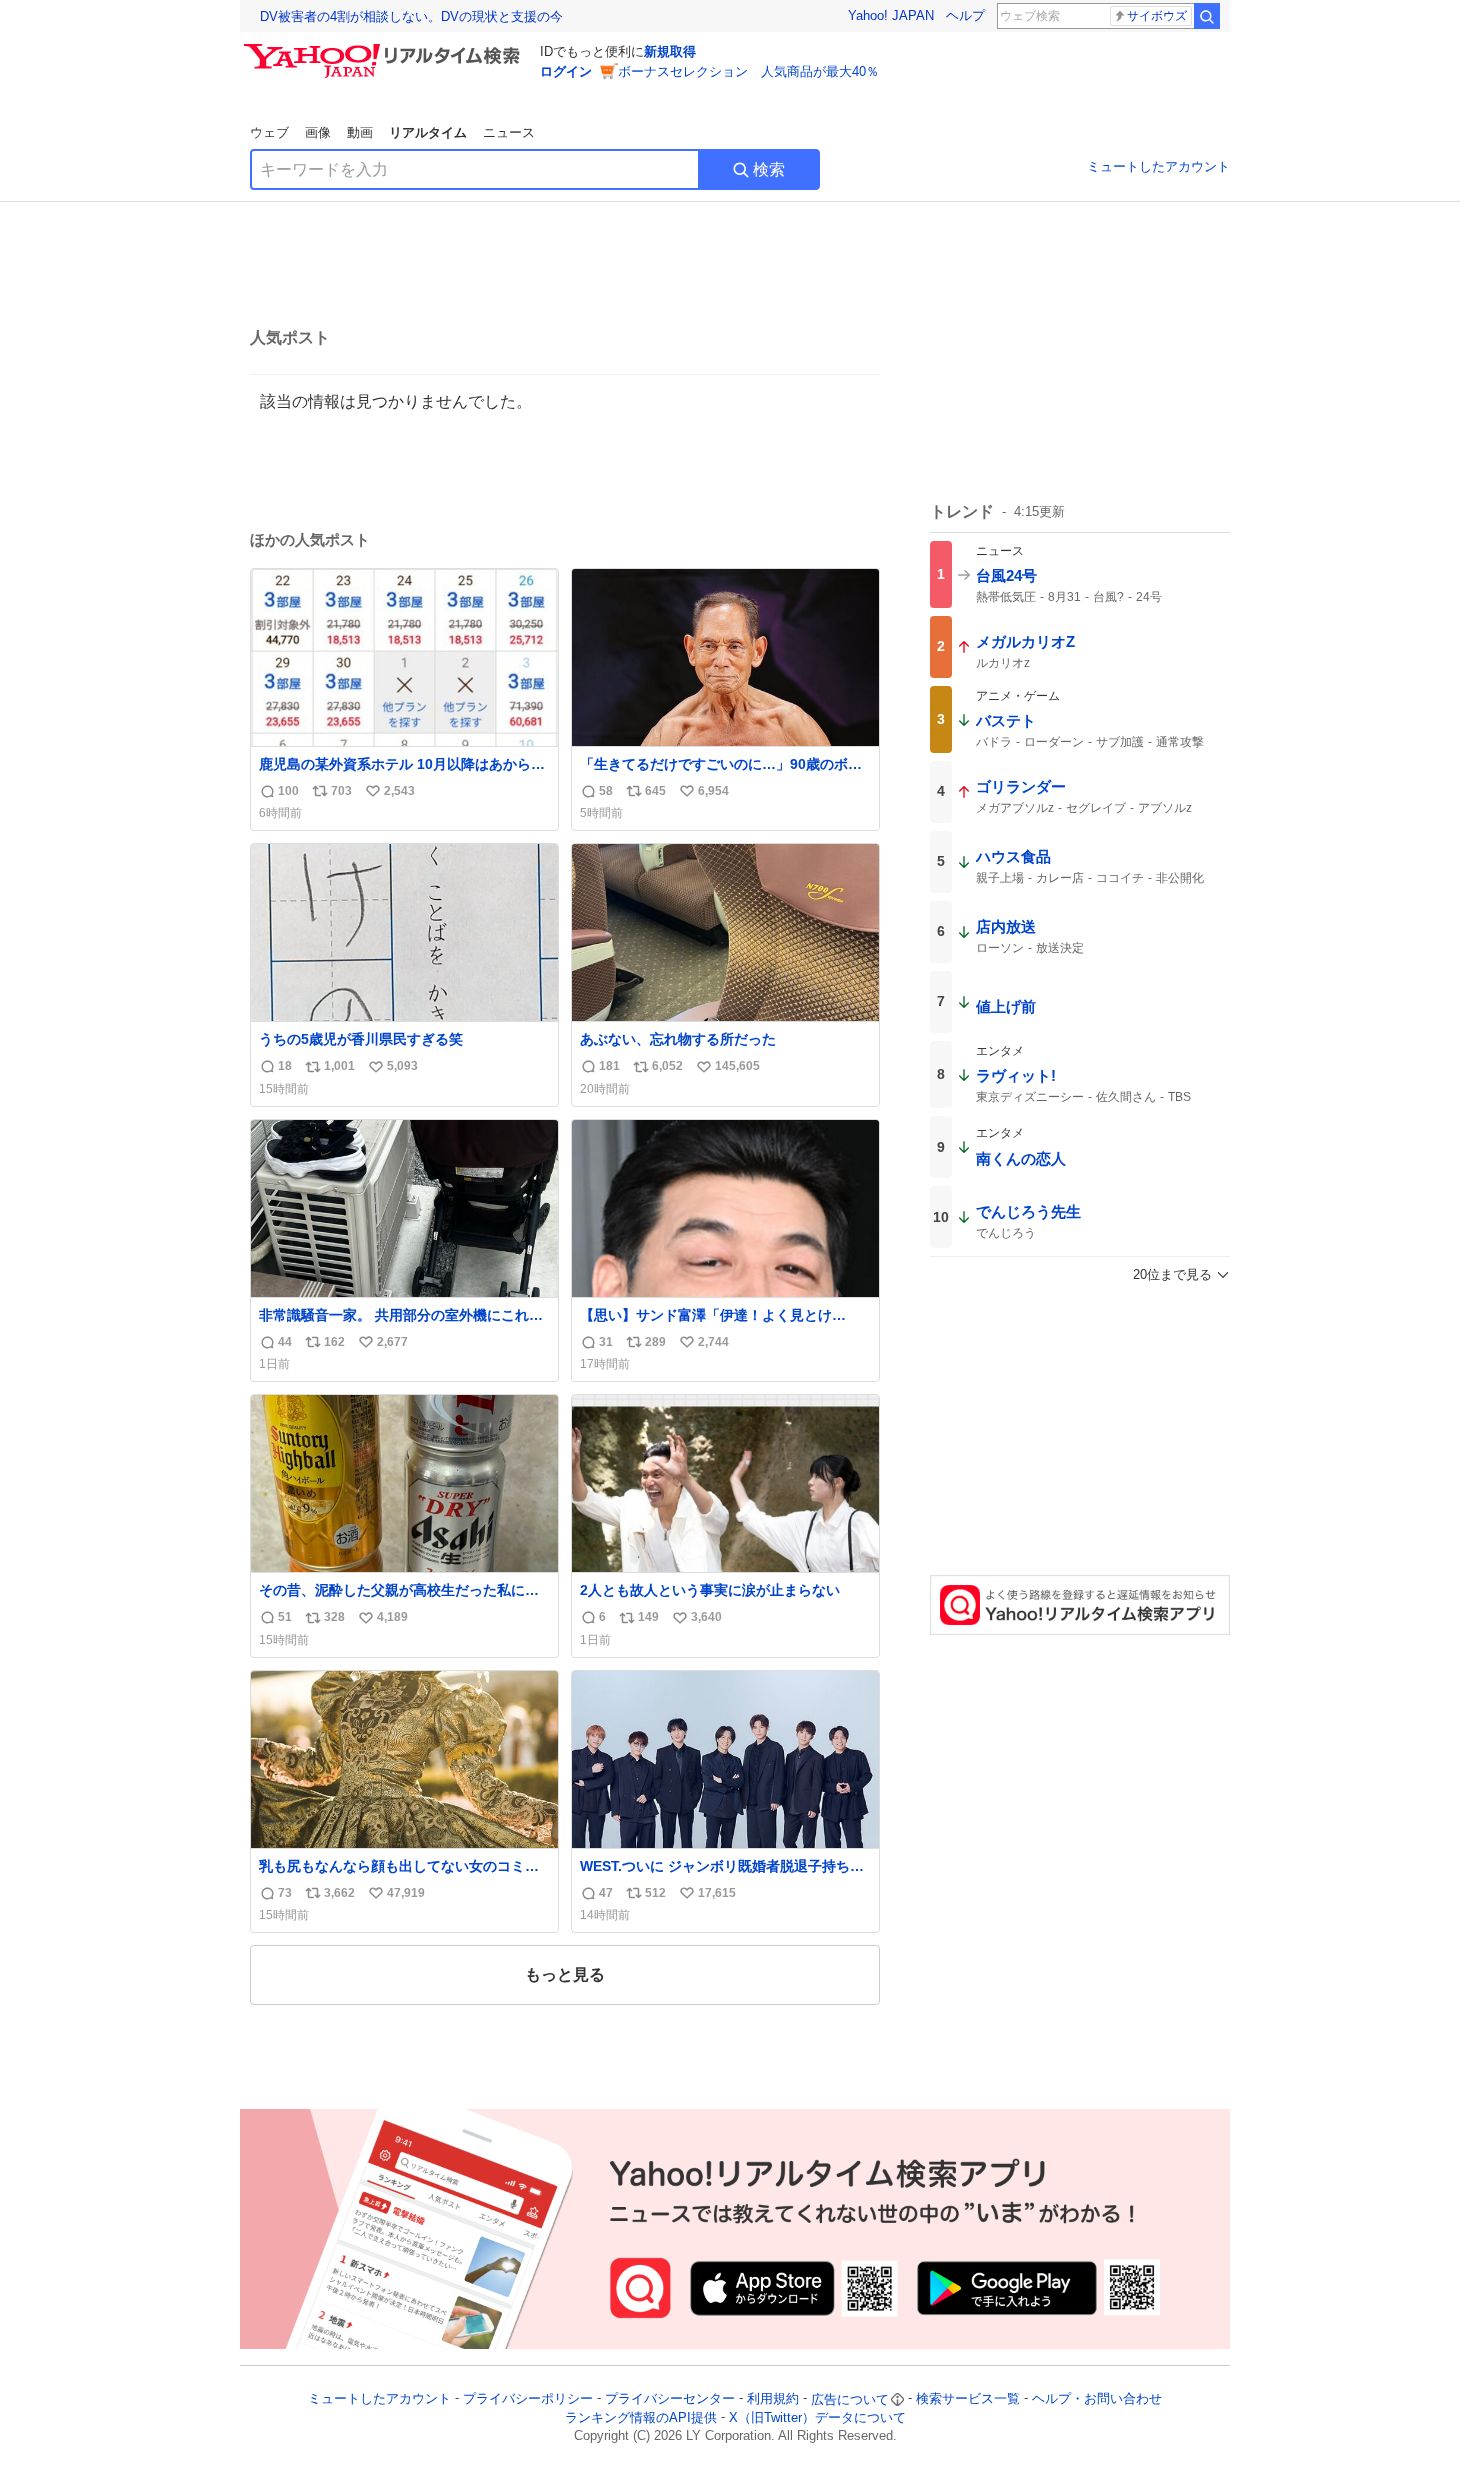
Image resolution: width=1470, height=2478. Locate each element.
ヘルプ (965, 15)
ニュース (509, 132)
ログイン (566, 71)
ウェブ (269, 132)
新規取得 (670, 51)
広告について (850, 2399)
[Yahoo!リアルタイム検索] (385, 49)
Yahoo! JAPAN (891, 15)
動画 (360, 132)
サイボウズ (1157, 16)
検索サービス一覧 (968, 2399)
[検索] (1207, 16)
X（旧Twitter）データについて (817, 2417)
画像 (318, 132)
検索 (769, 169)
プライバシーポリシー (528, 2399)
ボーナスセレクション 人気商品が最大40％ (748, 71)
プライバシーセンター (670, 2399)
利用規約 (773, 2399)
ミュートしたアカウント (1158, 166)
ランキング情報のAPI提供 (641, 2417)
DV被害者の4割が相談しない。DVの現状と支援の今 (411, 16)
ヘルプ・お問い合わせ (1097, 2399)
